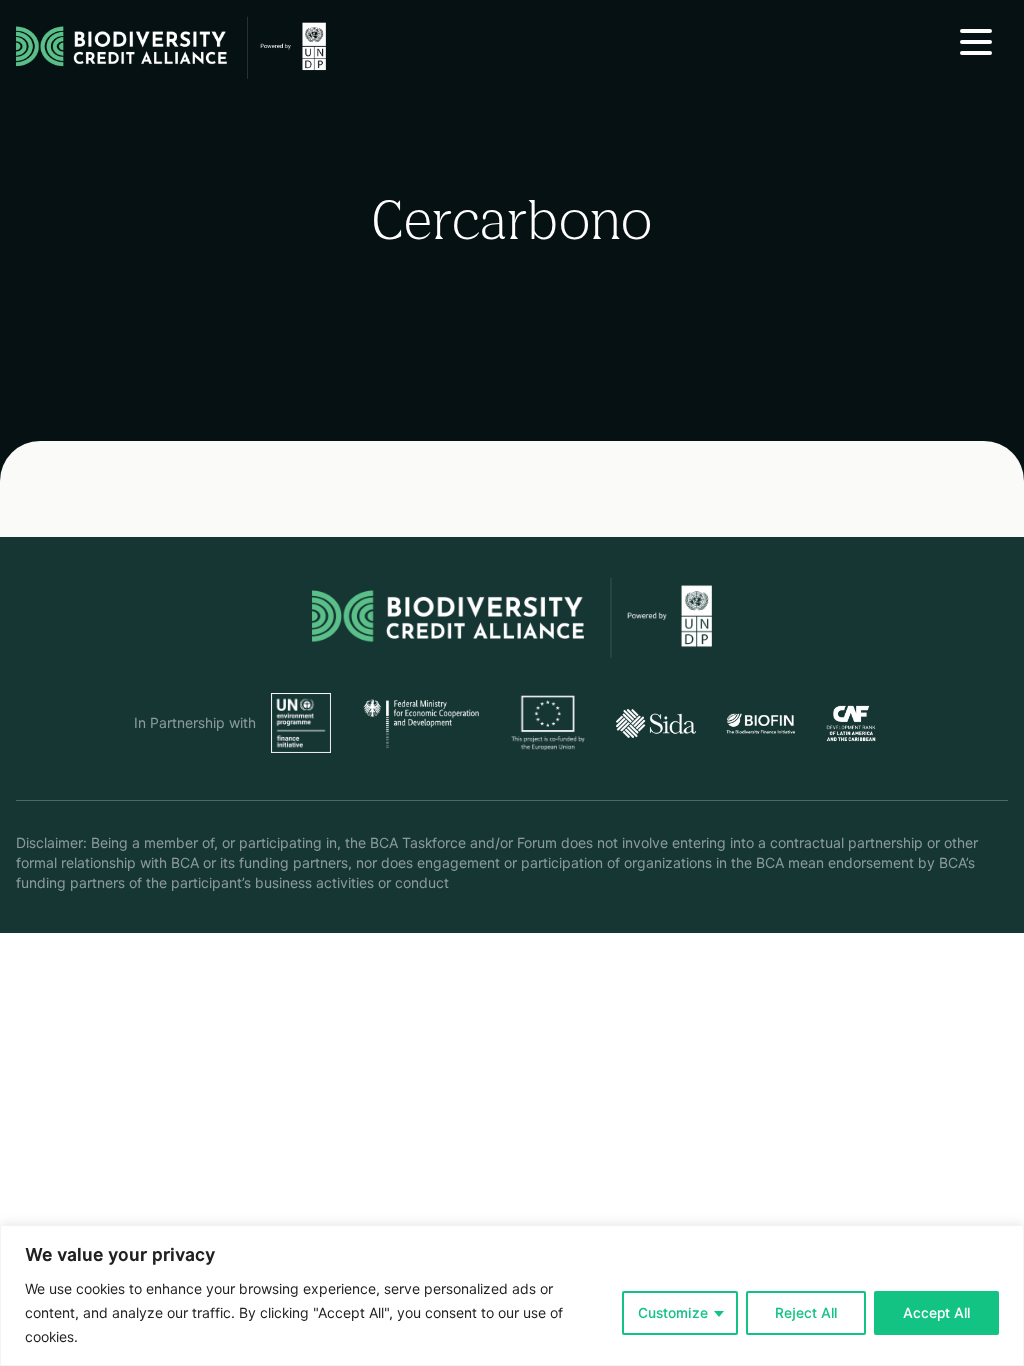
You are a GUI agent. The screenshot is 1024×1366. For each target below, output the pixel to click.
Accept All (936, 1313)
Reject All (806, 1313)
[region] (512, 1295)
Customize (673, 1313)
